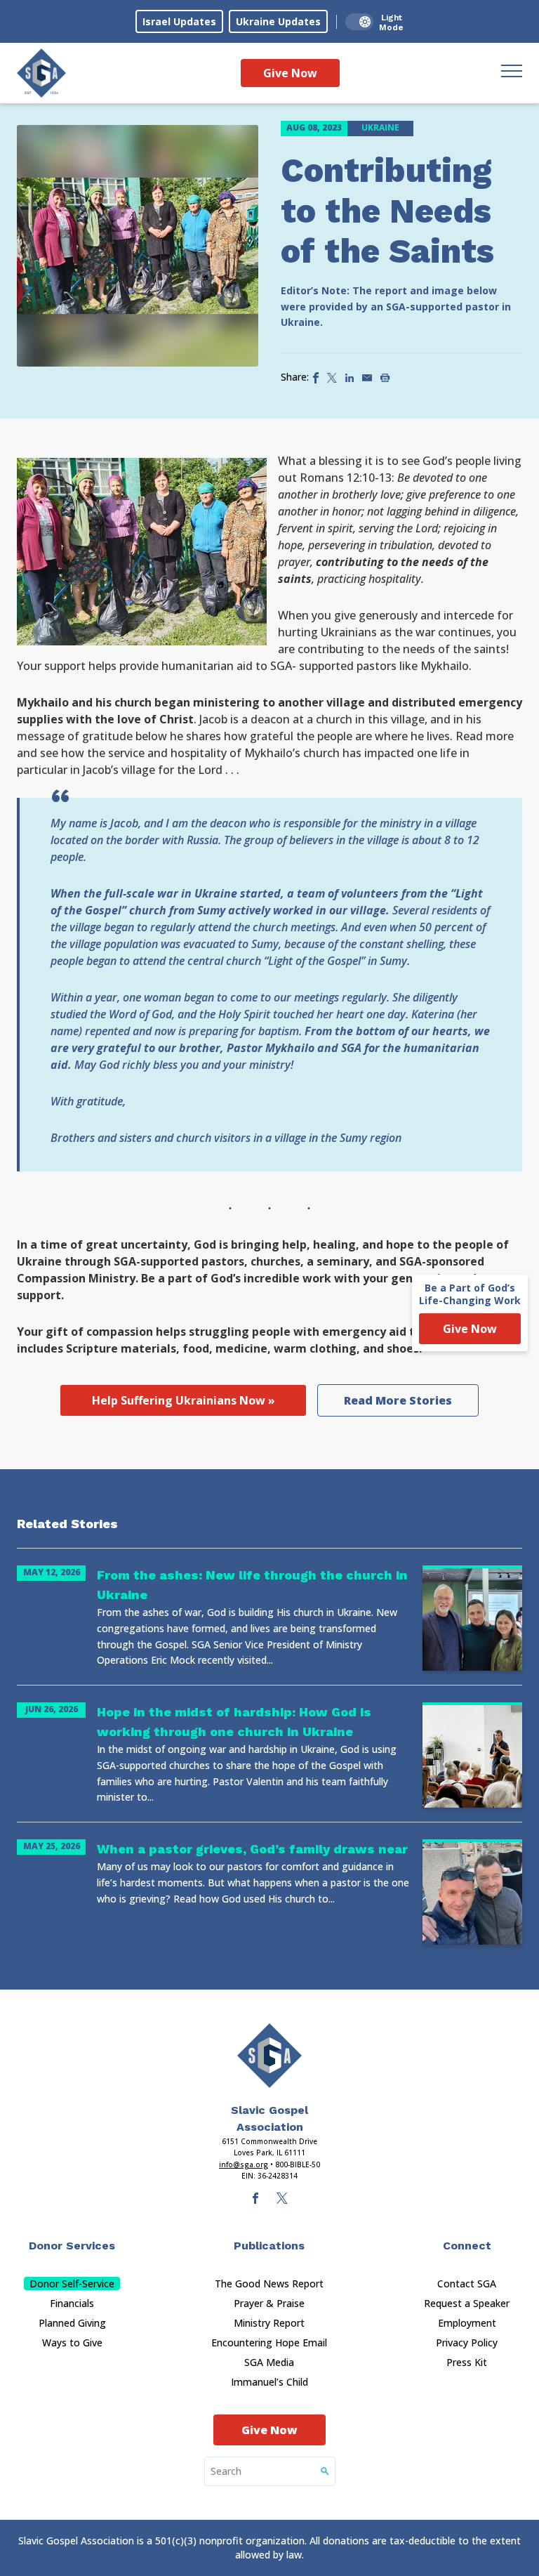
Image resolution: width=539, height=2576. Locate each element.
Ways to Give (72, 2342)
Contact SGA (467, 2283)
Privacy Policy (467, 2342)
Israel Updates (179, 21)
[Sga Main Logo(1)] (269, 2056)
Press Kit (467, 2362)
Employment (467, 2323)
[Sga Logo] (41, 73)
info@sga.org (244, 2164)
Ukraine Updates (278, 21)
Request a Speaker (467, 2303)
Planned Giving (72, 2323)
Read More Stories (398, 1400)
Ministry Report (269, 2323)
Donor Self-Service (72, 2283)
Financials (72, 2303)
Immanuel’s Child (269, 2382)
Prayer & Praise (269, 2303)
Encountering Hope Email (269, 2342)
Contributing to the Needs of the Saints (387, 211)
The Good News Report (269, 2283)
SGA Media (269, 2362)
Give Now (290, 73)
